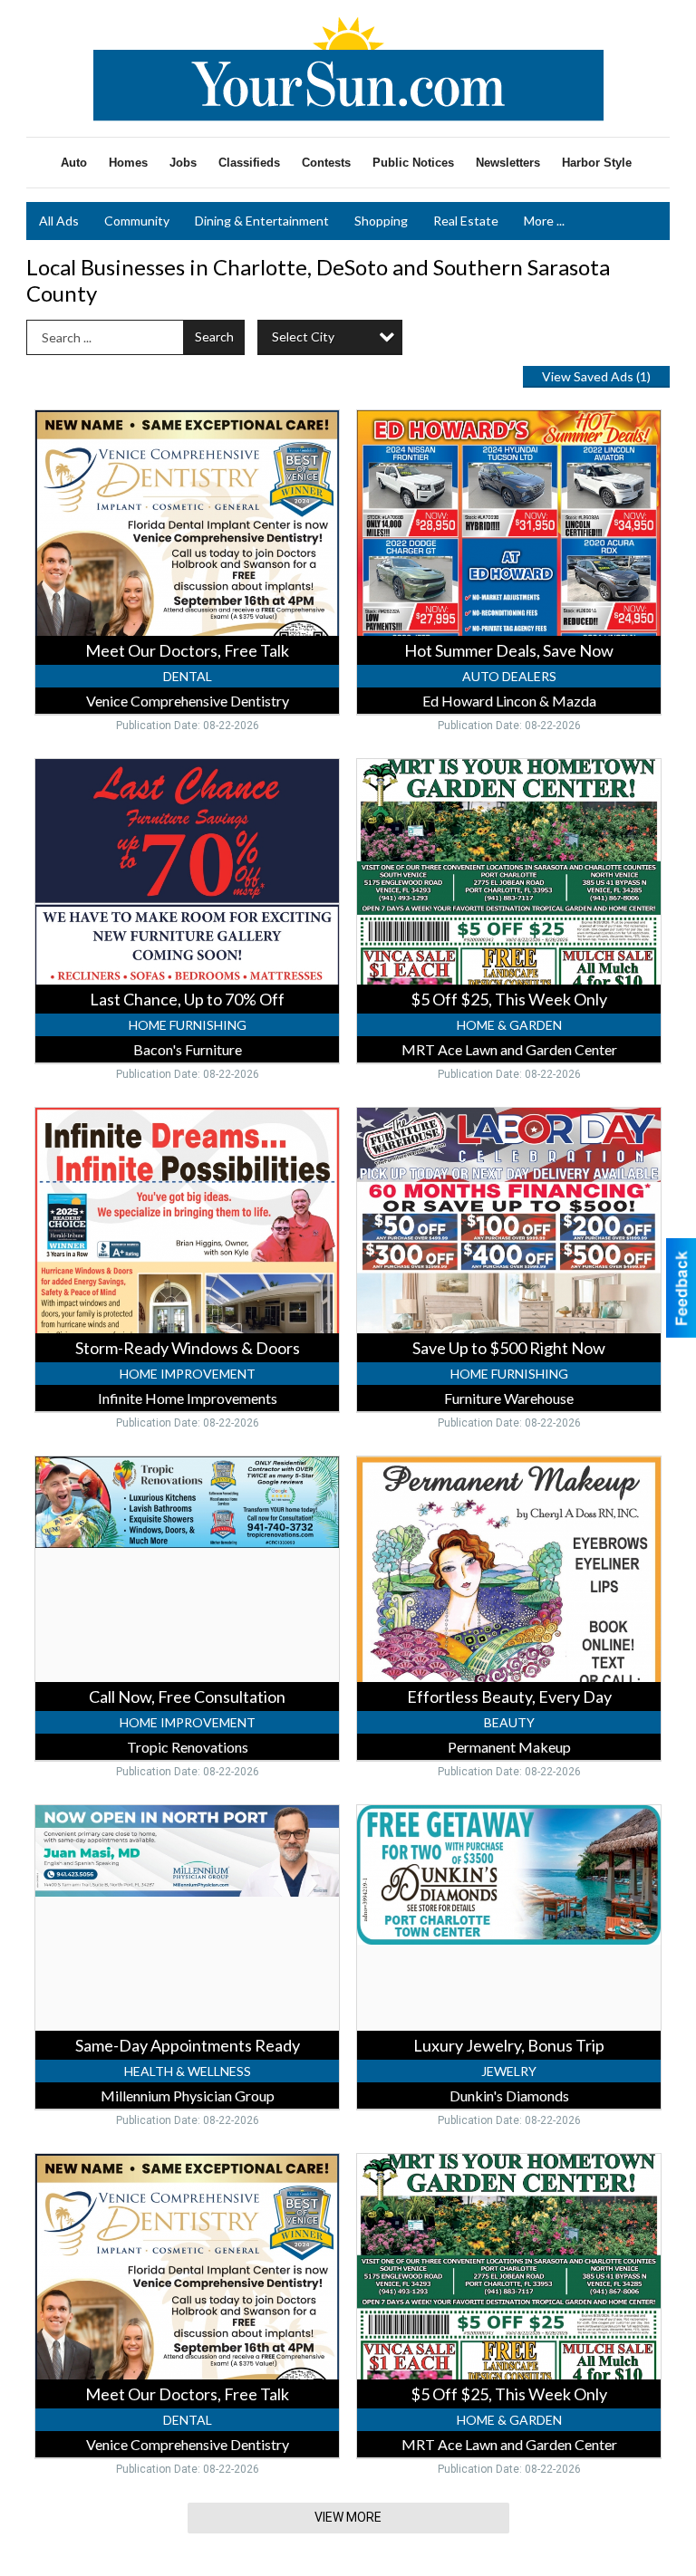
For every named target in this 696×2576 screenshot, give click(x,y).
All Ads (59, 221)
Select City (303, 336)
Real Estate (466, 221)
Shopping (381, 221)
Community (137, 221)
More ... (544, 221)
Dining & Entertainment (262, 221)
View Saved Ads (596, 376)
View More (348, 2517)
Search (214, 336)
